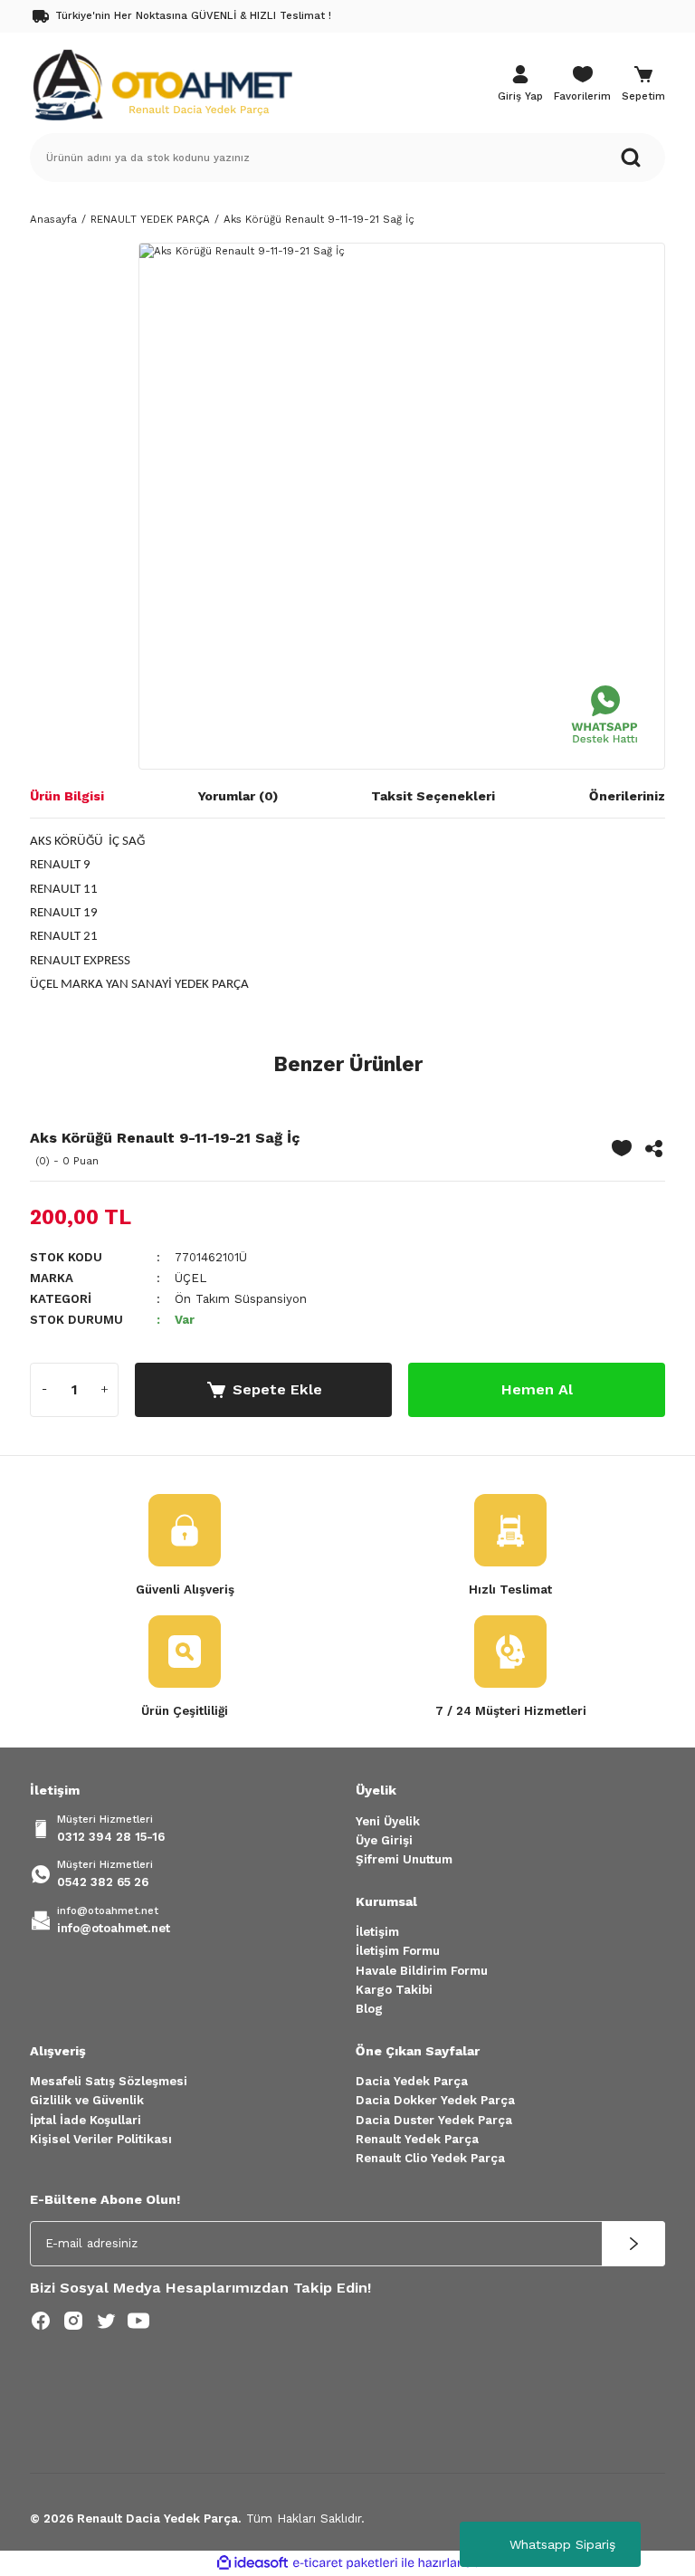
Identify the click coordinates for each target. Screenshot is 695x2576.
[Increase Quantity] (104, 1390)
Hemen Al (537, 1389)
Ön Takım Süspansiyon (241, 1299)
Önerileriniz (627, 796)
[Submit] (633, 2244)
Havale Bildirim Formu (422, 1971)
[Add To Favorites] (622, 1148)
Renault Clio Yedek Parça (430, 2158)
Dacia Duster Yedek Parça (434, 2120)
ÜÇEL (190, 1278)
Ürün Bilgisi (67, 796)
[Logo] (162, 83)
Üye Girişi (384, 1840)
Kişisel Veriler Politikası (101, 2139)
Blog (369, 2009)
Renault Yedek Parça (417, 2139)
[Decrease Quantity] (44, 1390)
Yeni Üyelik (388, 1821)
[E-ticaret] (345, 2563)
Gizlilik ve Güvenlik (87, 2100)
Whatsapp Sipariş (562, 2544)
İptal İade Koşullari (86, 2120)
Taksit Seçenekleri (433, 796)
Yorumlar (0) (238, 796)
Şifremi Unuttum (404, 1859)
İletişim (377, 1932)
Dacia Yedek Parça (412, 2081)
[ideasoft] (252, 2563)
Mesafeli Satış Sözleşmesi (109, 2081)
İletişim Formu (398, 1951)
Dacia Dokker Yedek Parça (435, 2100)
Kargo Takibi (394, 1990)
